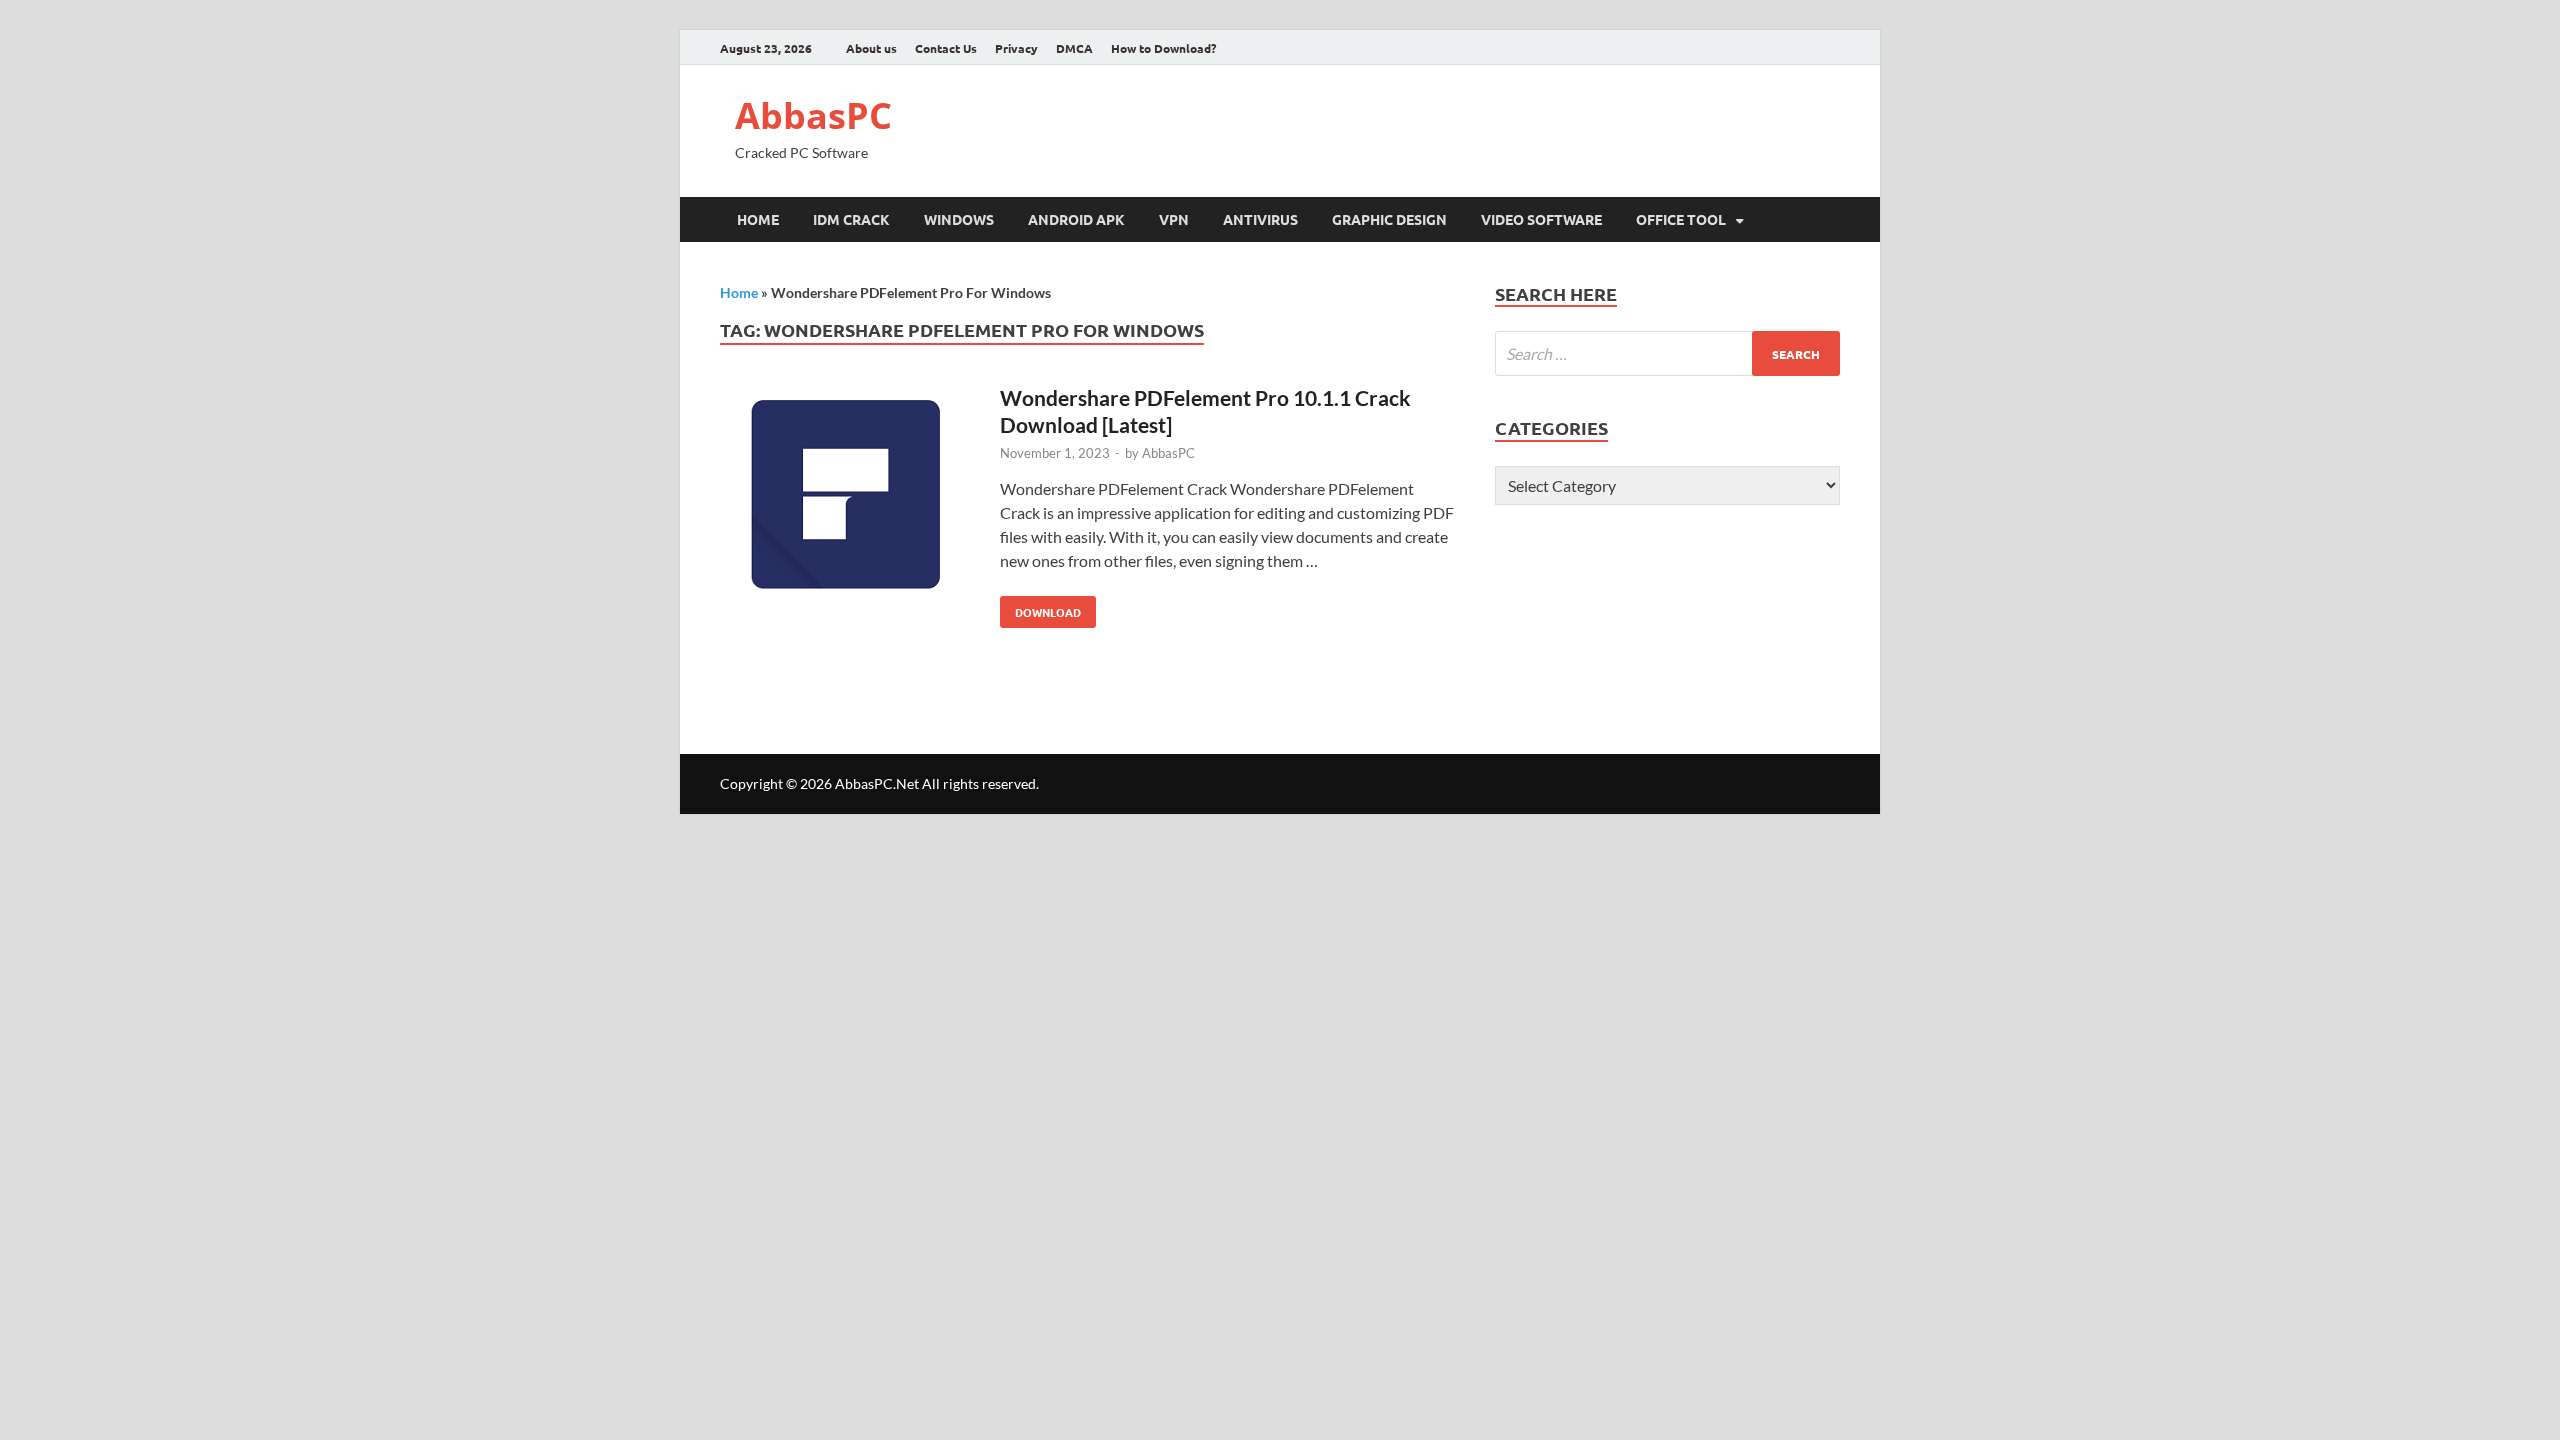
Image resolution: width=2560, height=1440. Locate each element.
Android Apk (1076, 219)
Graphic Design (1389, 219)
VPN (1174, 219)
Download (1040, 608)
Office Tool (1681, 219)
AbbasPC (813, 115)
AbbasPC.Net (877, 783)
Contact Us (946, 48)
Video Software (1541, 219)
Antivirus (1260, 219)
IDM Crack (851, 219)
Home (758, 219)
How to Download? (1163, 48)
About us (871, 48)
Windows (959, 219)
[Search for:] (1667, 353)
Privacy (1016, 48)
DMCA (1074, 48)
